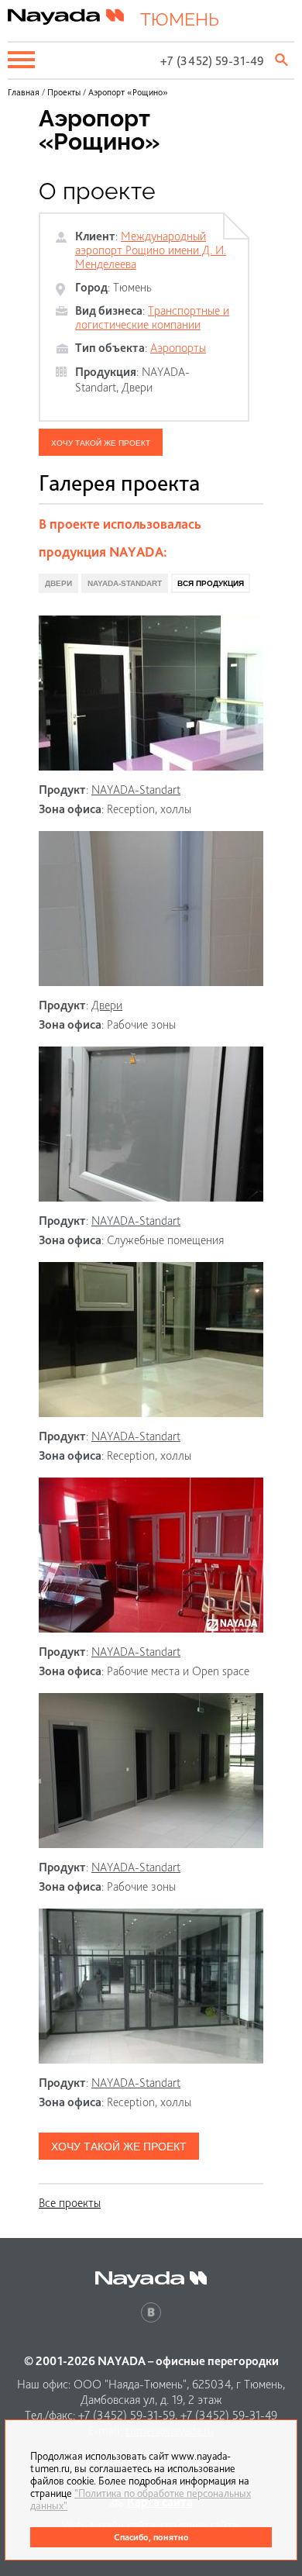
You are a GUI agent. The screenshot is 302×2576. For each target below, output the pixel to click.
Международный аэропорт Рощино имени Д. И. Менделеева (151, 250)
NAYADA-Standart (125, 583)
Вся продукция (211, 583)
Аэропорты (178, 348)
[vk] (151, 2312)
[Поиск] (283, 60)
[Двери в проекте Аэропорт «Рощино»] (151, 909)
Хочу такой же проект (101, 443)
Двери (137, 387)
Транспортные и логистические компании (152, 317)
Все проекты (70, 2203)
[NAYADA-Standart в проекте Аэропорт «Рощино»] (151, 693)
